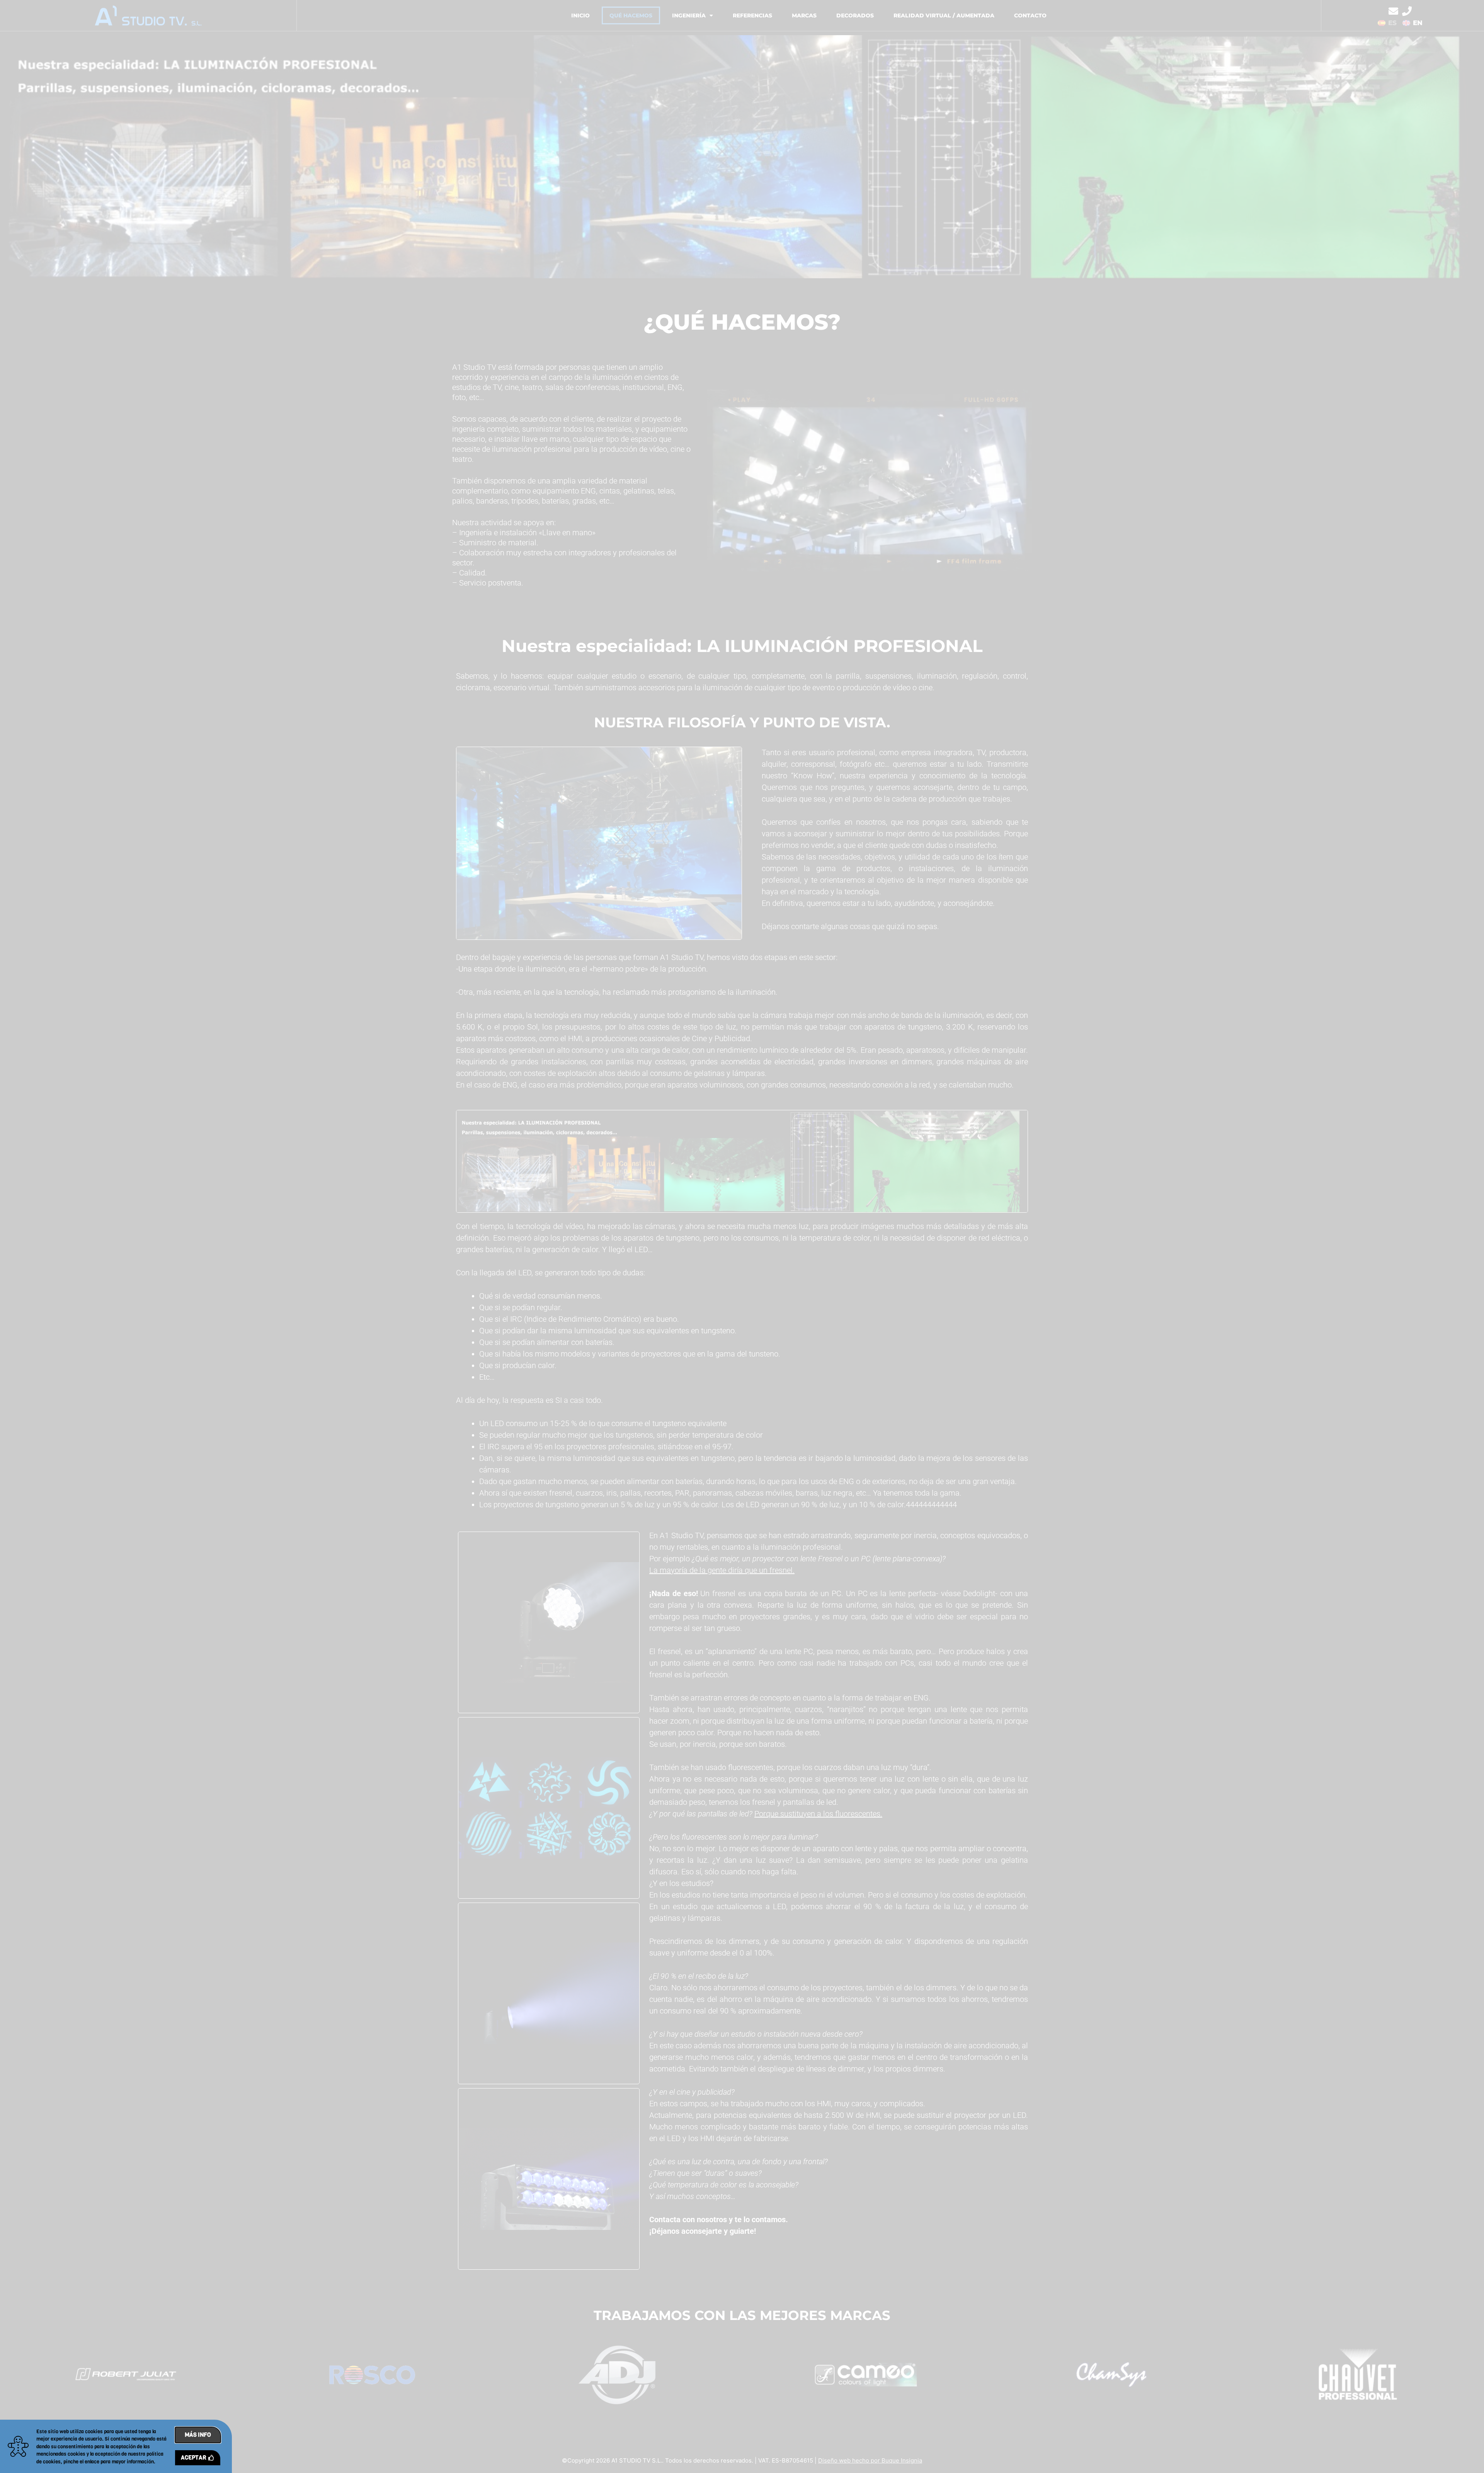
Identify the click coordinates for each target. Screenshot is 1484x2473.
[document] (742, 1236)
